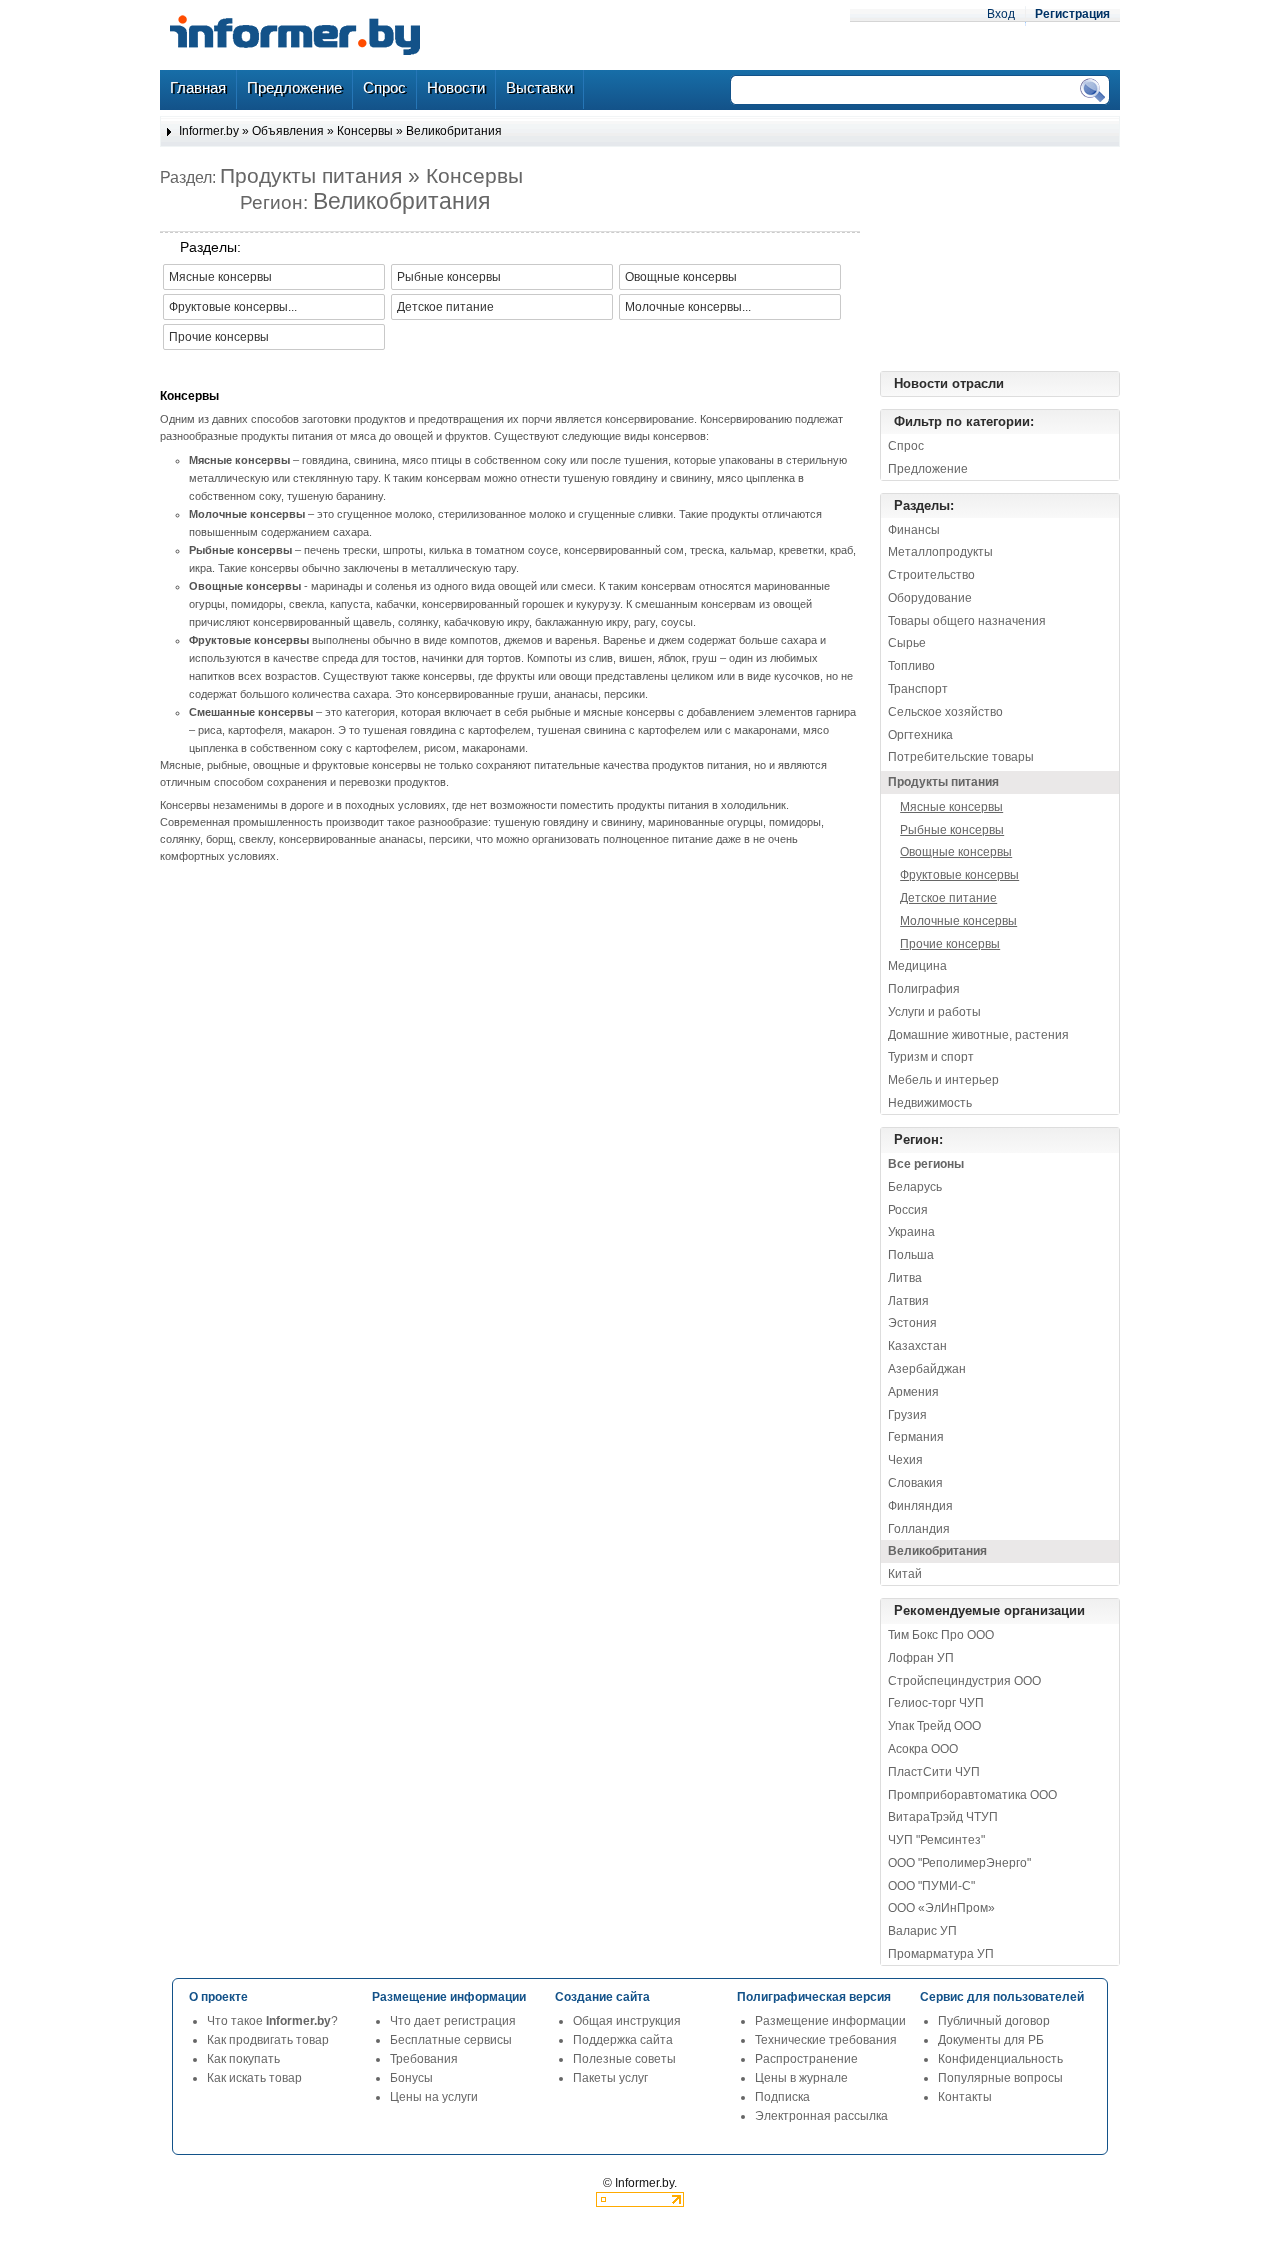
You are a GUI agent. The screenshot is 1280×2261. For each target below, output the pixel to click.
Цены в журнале (801, 2078)
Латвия (908, 1301)
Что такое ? (272, 2021)
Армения (913, 1392)
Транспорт (918, 689)
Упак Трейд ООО (934, 1726)
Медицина (917, 966)
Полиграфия (924, 989)
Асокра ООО (923, 1749)
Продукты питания (943, 782)
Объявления (288, 131)
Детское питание (948, 898)
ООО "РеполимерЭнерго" (959, 1863)
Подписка (782, 2097)
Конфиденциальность (1000, 2059)
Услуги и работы (934, 1012)
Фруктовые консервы (959, 875)
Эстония (912, 1323)
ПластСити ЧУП (934, 1772)
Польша (911, 1255)
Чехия (905, 1460)
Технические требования (826, 2040)
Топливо (911, 666)
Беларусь (915, 1187)
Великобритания (454, 131)
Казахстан (917, 1346)
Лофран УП (921, 1658)
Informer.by (209, 131)
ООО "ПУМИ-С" (931, 1886)
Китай (905, 1574)
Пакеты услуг (610, 2078)
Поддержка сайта (623, 2040)
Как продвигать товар (268, 2040)
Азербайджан (927, 1369)
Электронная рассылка (821, 2116)
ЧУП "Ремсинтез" (936, 1840)
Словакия (915, 1483)
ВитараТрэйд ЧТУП (943, 1817)
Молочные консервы (958, 921)
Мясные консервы (951, 807)
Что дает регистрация (453, 2021)
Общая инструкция (627, 2021)
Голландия (919, 1529)
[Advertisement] (1020, 259)
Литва (905, 1278)
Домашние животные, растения (978, 1035)
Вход (1001, 14)
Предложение (928, 469)
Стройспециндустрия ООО (964, 1681)
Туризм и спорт (931, 1057)
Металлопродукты (940, 552)
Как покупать (243, 2059)
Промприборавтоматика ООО (972, 1795)
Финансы (914, 530)
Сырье (907, 643)
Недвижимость (930, 1103)
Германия (916, 1437)
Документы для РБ (991, 2040)
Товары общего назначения (967, 621)
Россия (908, 1210)
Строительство (931, 575)
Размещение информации (830, 2021)
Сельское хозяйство (945, 712)
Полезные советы (624, 2059)
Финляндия (920, 1506)
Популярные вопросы (1000, 2078)
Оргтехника (920, 735)
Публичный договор (994, 2021)
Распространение (806, 2059)
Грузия (907, 1415)
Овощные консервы (956, 852)
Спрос (906, 446)
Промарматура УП (941, 1954)
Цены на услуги (434, 2097)
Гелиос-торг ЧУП (936, 1703)
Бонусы (411, 2078)
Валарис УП (922, 1931)
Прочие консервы (950, 944)
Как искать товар (254, 2078)
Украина (911, 1232)
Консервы (365, 131)
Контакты (965, 2097)
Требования (424, 2059)
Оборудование (930, 598)
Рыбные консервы (952, 830)
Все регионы (926, 1164)
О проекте (218, 1997)
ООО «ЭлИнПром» (941, 1908)
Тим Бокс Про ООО (941, 1635)
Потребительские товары (961, 757)
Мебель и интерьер (943, 1080)
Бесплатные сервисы (451, 2040)
